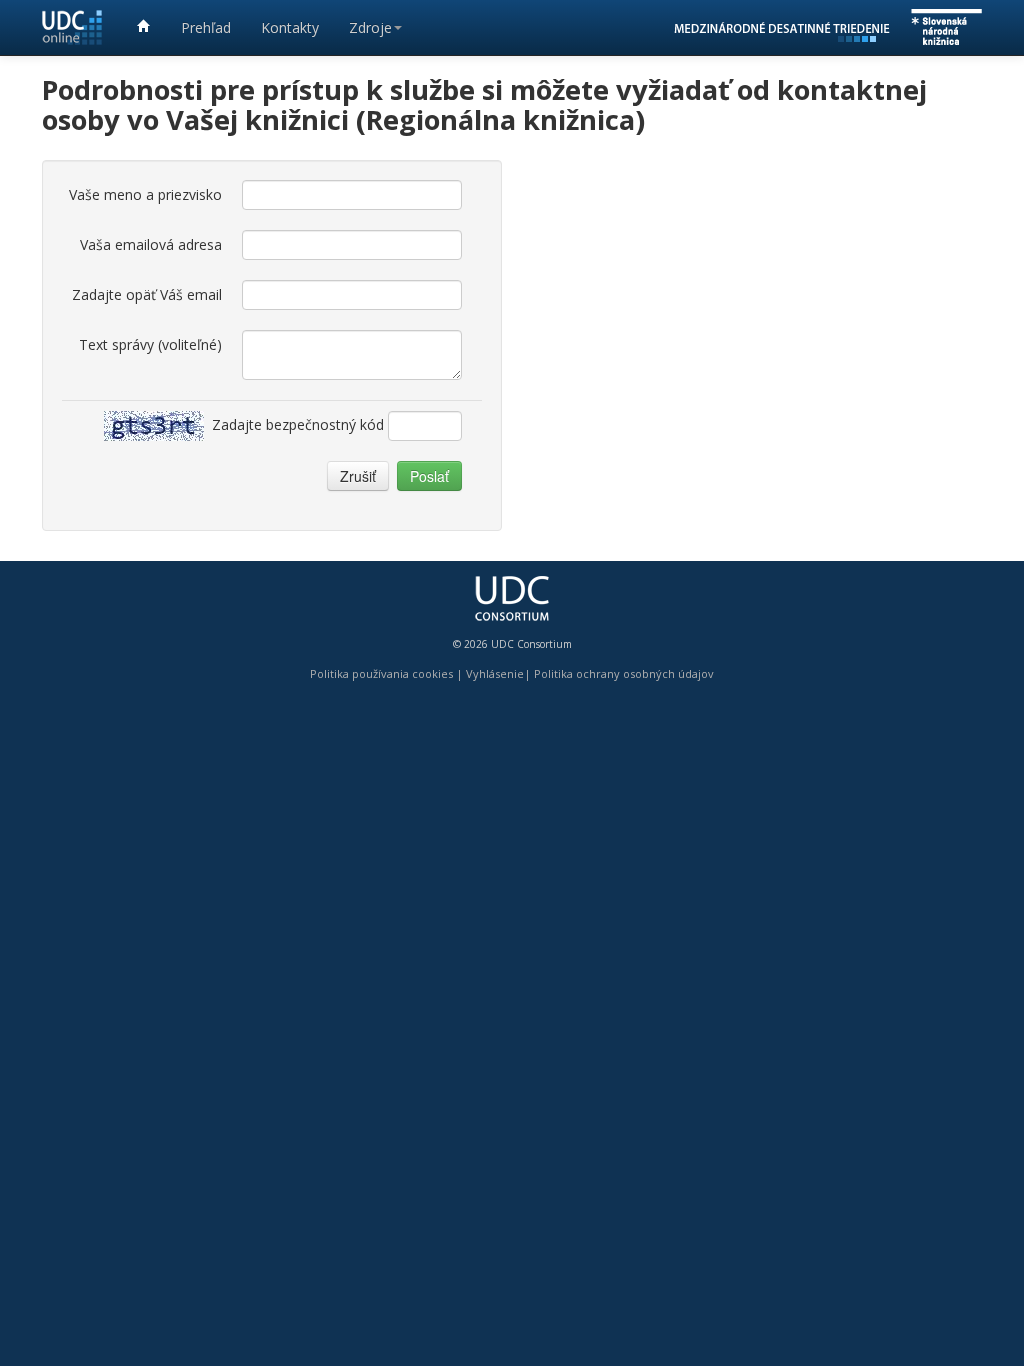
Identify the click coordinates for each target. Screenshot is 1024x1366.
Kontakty (290, 27)
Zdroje (370, 27)
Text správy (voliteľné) (150, 344)
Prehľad (206, 27)
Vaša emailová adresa (151, 244)
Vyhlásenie (495, 673)
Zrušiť (358, 476)
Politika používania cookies (381, 673)
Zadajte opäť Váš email (147, 294)
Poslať (429, 476)
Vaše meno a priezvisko (145, 194)
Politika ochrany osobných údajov (624, 673)
